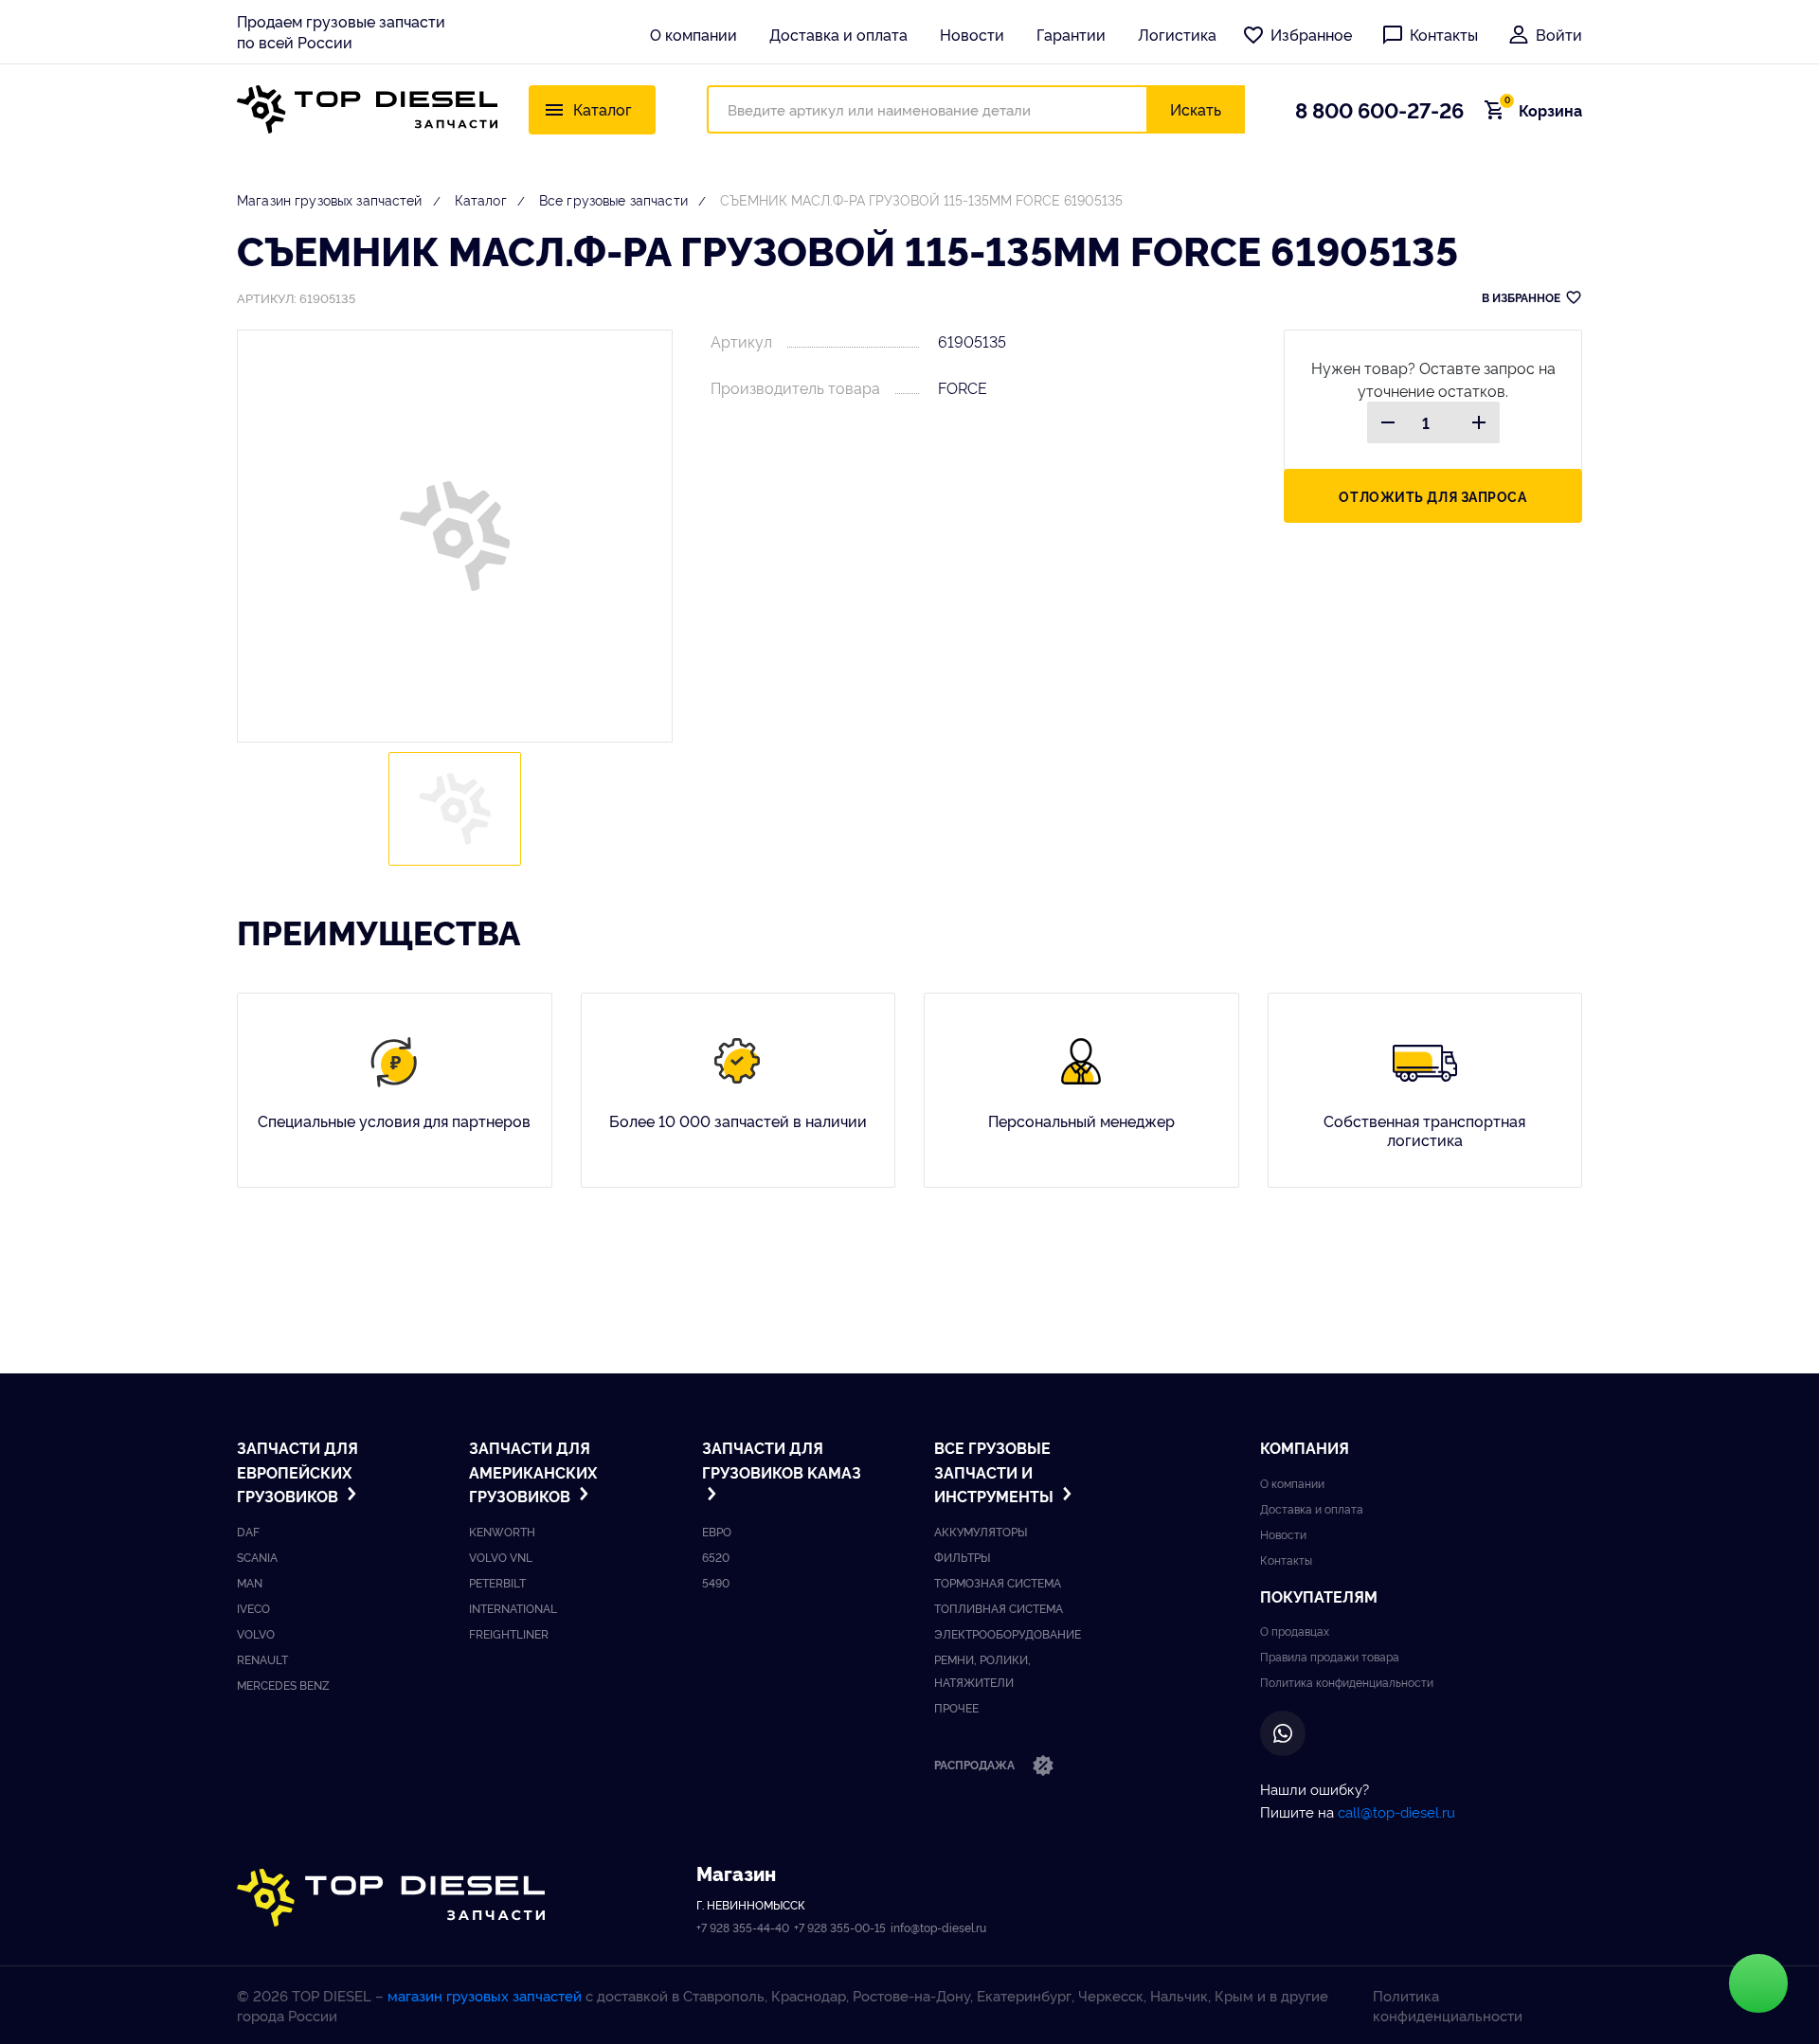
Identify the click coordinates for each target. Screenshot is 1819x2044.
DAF (248, 1531)
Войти (1559, 34)
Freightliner (509, 1633)
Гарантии (1071, 34)
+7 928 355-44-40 (743, 1927)
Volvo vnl (501, 1557)
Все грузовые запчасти (613, 199)
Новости (972, 34)
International (513, 1608)
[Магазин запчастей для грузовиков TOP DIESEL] (367, 109)
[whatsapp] (1283, 1733)
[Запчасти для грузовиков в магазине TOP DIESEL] (391, 1898)
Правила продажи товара (1330, 1656)
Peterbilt (497, 1582)
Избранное (1311, 34)
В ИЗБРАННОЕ (1521, 297)
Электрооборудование (1008, 1633)
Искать (1196, 109)
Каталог (481, 199)
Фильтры (962, 1557)
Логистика (1177, 34)
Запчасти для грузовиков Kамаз (782, 1460)
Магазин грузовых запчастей (330, 199)
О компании (693, 34)
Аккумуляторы (981, 1531)
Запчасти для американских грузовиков (533, 1471)
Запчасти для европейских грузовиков (297, 1471)
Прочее (956, 1707)
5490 (716, 1582)
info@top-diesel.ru (938, 1927)
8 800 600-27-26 (1379, 109)
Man (250, 1582)
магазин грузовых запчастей (485, 1995)
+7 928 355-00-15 (840, 1927)
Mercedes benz (283, 1685)
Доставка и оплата (838, 34)
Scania (257, 1557)
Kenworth (502, 1531)
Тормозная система (998, 1582)
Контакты (1444, 34)
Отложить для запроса (1432, 496)
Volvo (256, 1633)
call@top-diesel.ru (1396, 1811)
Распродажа (976, 1764)
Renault (262, 1659)
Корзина (1543, 110)
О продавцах (1295, 1631)
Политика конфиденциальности (1347, 1682)
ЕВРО (717, 1531)
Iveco (253, 1608)
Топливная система (999, 1608)
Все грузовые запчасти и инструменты (996, 1471)
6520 (716, 1557)
